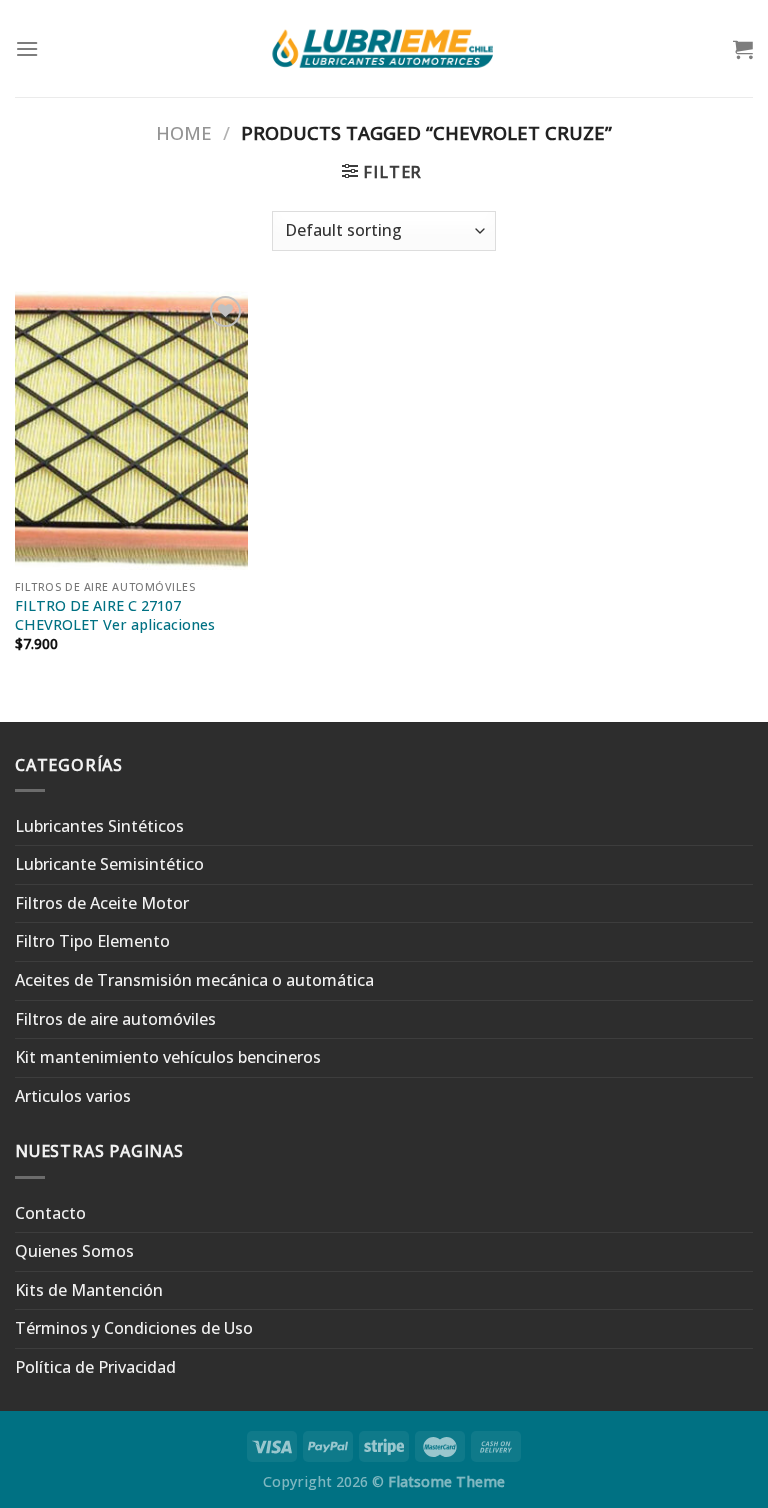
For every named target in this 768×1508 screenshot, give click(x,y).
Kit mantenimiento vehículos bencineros (168, 1057)
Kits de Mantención (89, 1290)
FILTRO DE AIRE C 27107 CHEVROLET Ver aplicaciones (115, 615)
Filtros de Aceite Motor (102, 903)
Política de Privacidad (95, 1367)
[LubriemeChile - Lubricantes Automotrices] (384, 48)
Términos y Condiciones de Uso (134, 1328)
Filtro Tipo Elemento (92, 941)
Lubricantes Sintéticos (99, 826)
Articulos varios (73, 1096)
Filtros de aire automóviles (115, 1019)
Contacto (50, 1213)
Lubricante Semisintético (109, 864)
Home (184, 132)
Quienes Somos (74, 1251)
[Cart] (743, 49)
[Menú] (27, 48)
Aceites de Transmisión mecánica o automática (194, 980)
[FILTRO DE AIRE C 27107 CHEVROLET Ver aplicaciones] (131, 430)
